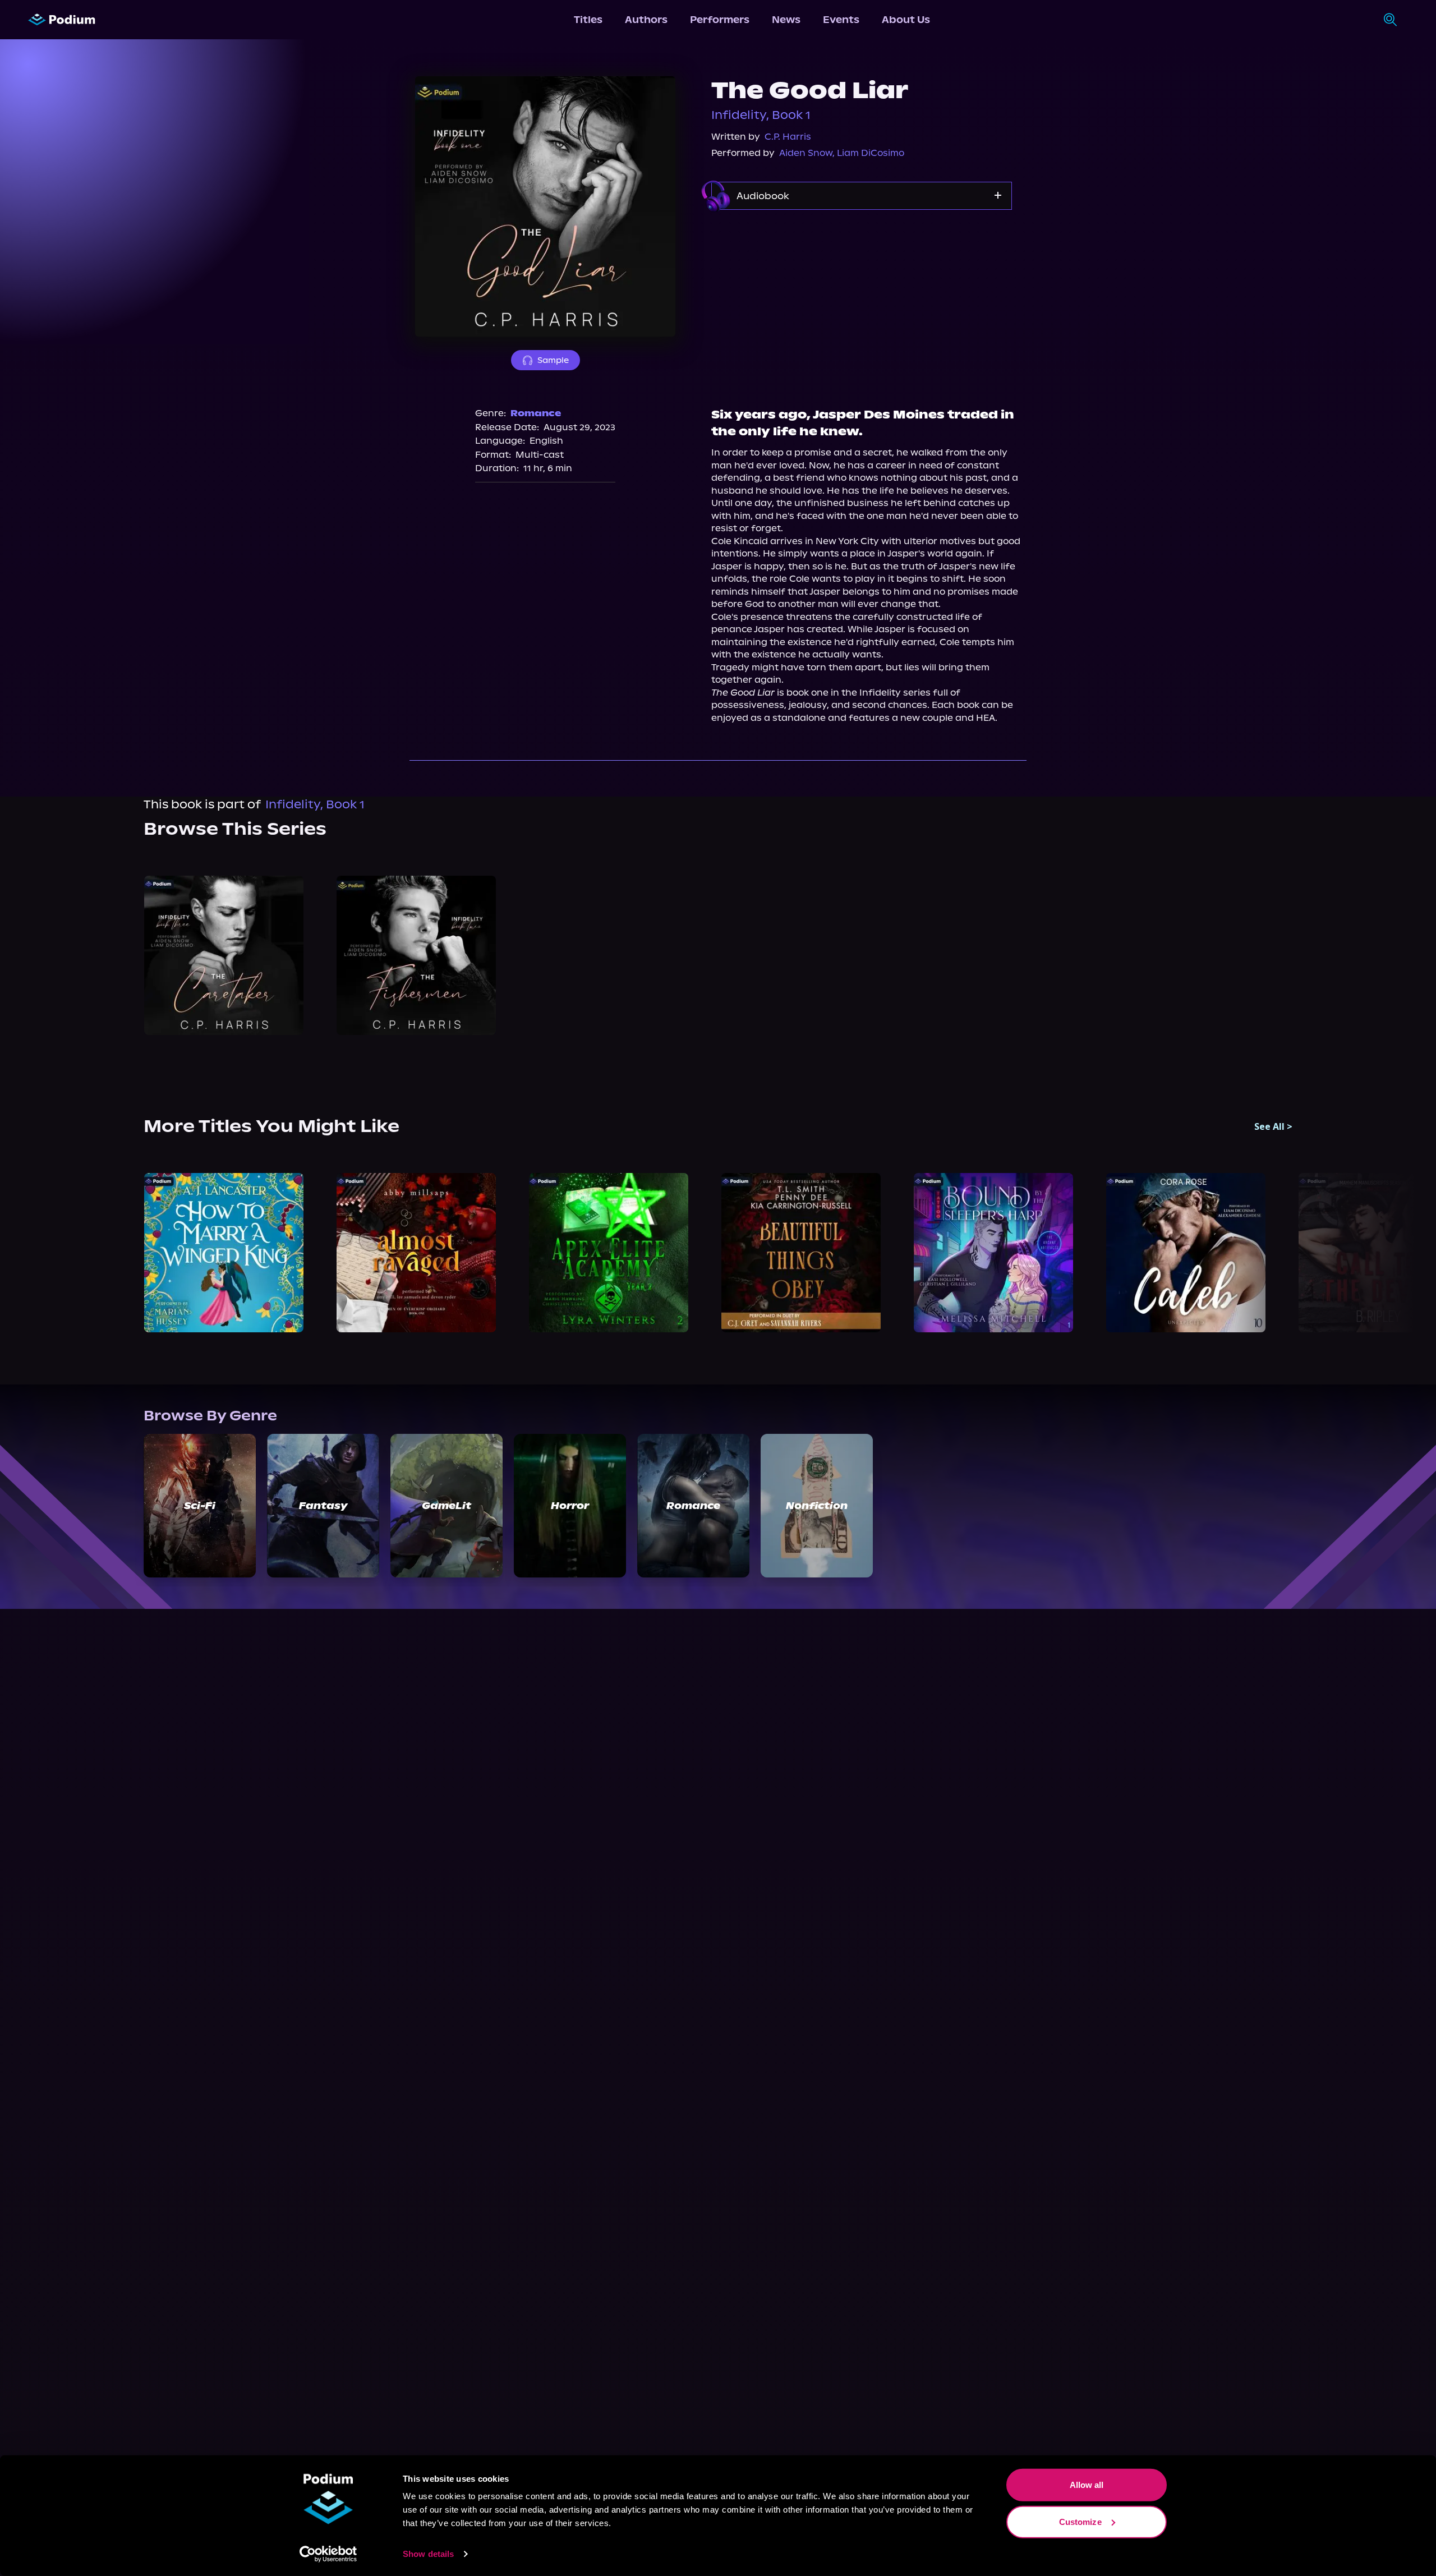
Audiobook (763, 196)
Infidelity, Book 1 (761, 115)
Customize (1080, 2521)
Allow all (1087, 2485)
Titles (588, 20)
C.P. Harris (788, 137)
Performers (720, 20)
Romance (536, 413)
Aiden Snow (806, 153)
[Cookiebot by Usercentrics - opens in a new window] (328, 2554)
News (786, 20)
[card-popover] (224, 955)
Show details (428, 2554)
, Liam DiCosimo (868, 153)
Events (841, 20)
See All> (1273, 1126)
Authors (646, 20)
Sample (553, 360)
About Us (906, 20)
